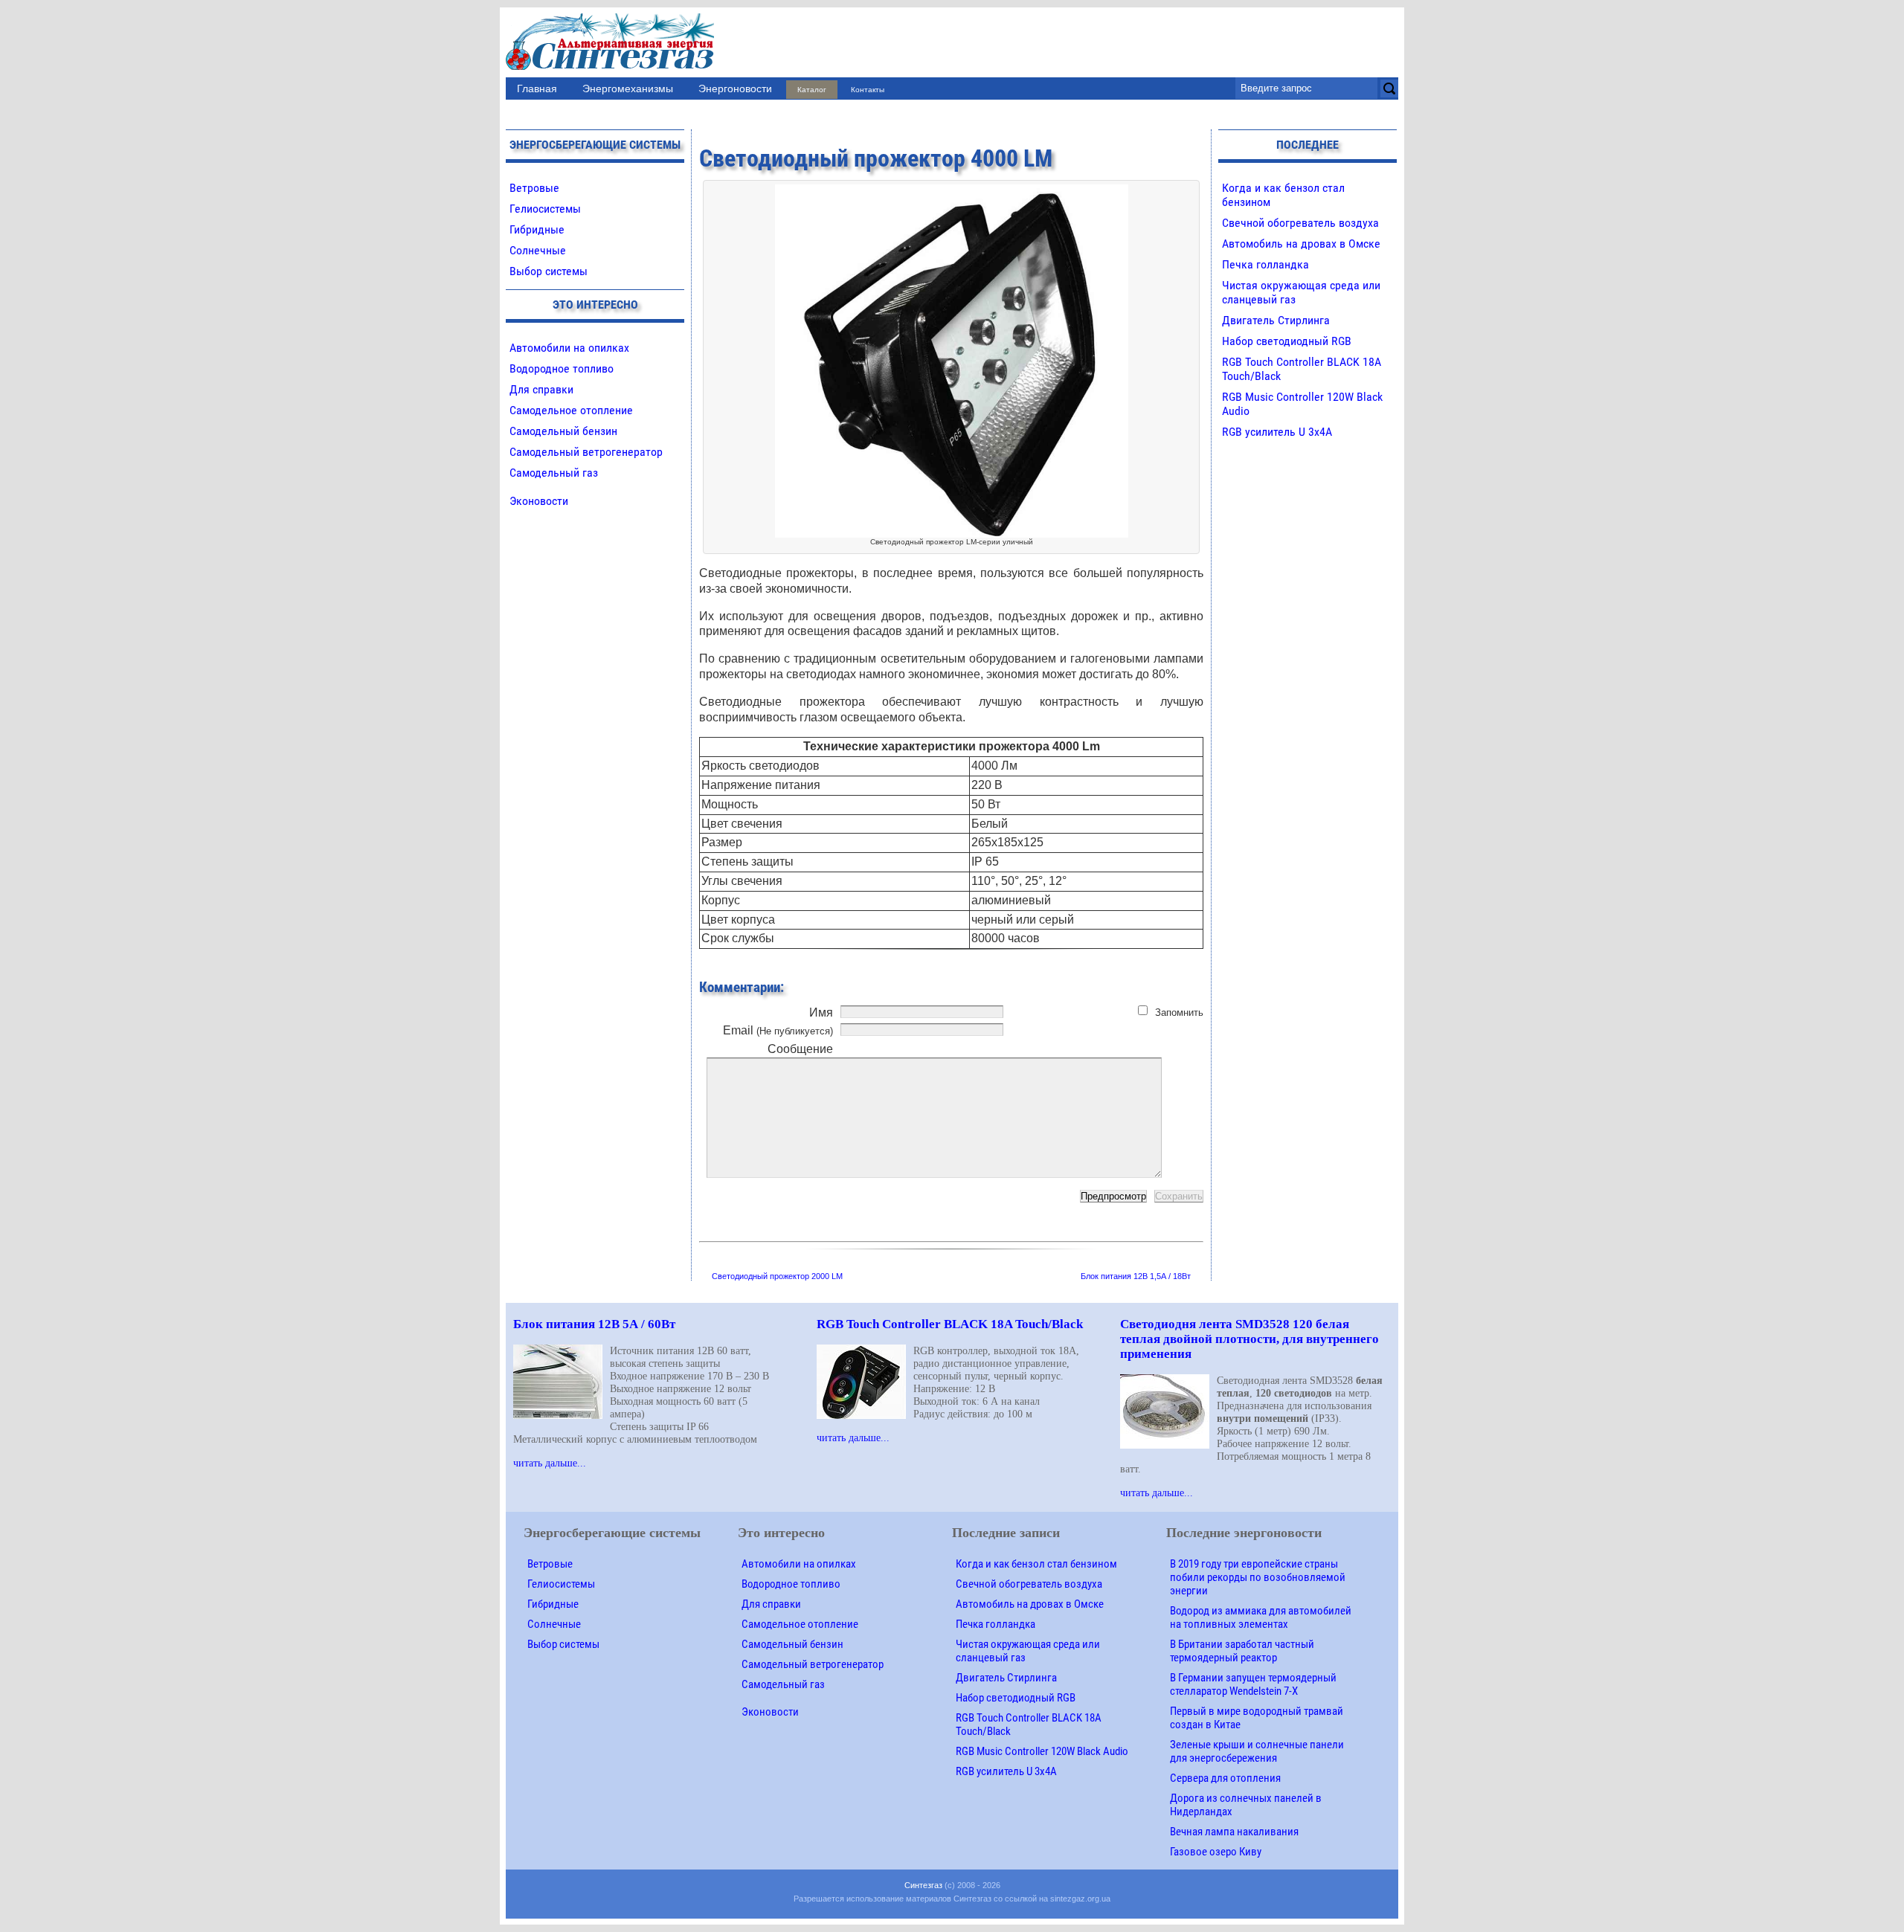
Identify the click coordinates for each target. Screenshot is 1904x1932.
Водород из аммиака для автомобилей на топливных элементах (1261, 1617)
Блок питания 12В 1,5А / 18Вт (1136, 1276)
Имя (821, 1012)
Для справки (541, 389)
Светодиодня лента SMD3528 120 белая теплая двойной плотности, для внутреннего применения (1249, 1339)
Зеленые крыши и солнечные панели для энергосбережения (1257, 1751)
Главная (537, 88)
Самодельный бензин (563, 431)
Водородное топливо (562, 368)
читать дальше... (550, 1463)
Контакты (868, 90)
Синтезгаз (923, 1885)
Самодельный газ (554, 473)
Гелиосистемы (545, 209)
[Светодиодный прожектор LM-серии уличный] (952, 191)
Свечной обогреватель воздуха (1300, 223)
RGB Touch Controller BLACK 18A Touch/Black (950, 1324)
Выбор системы (549, 271)
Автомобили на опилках (569, 348)
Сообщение (800, 1049)
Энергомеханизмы (628, 88)
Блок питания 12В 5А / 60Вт (594, 1324)
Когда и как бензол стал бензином (1036, 1564)
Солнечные (538, 250)
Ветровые (534, 188)
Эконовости (539, 501)
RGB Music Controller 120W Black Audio (1042, 1751)
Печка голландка (1265, 264)
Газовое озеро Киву (1216, 1852)
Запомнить (1179, 1012)
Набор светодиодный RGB (1287, 341)
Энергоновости (735, 88)
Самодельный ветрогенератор (586, 452)
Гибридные (537, 229)
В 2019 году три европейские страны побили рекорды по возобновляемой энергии (1258, 1577)
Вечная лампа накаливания (1234, 1832)
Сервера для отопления (1225, 1778)
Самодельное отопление (571, 410)
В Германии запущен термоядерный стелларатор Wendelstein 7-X (1253, 1684)
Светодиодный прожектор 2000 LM (777, 1276)
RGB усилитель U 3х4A (1277, 432)
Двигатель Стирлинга (1276, 320)
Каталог (812, 90)
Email (778, 1030)
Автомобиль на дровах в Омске (1301, 244)
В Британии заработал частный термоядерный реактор (1242, 1651)
